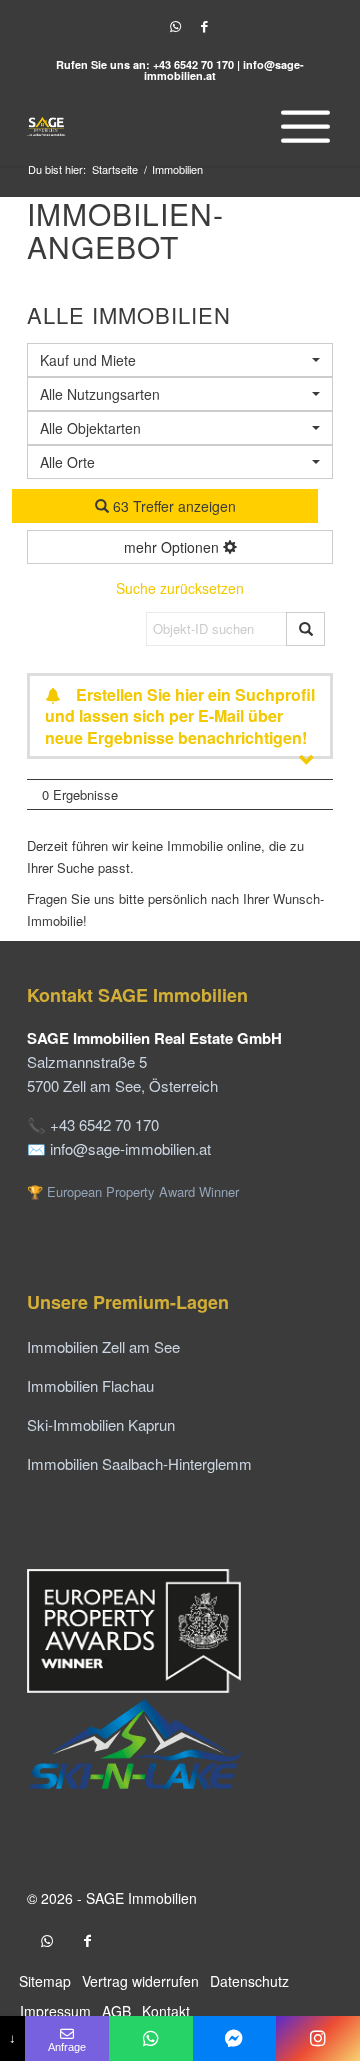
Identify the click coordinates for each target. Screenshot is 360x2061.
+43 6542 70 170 (193, 64)
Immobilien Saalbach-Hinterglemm (139, 1463)
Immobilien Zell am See (103, 1346)
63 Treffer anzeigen (172, 506)
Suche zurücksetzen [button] (180, 588)
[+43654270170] (151, 2038)
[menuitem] (300, 126)
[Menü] (300, 126)
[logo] (149, 126)
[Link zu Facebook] (204, 26)
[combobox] (180, 462)
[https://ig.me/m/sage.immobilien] (318, 2038)
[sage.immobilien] (235, 2038)
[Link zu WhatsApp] (175, 26)
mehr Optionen (173, 547)
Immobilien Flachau (90, 1385)
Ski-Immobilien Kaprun (101, 1424)
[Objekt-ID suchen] (305, 629)
